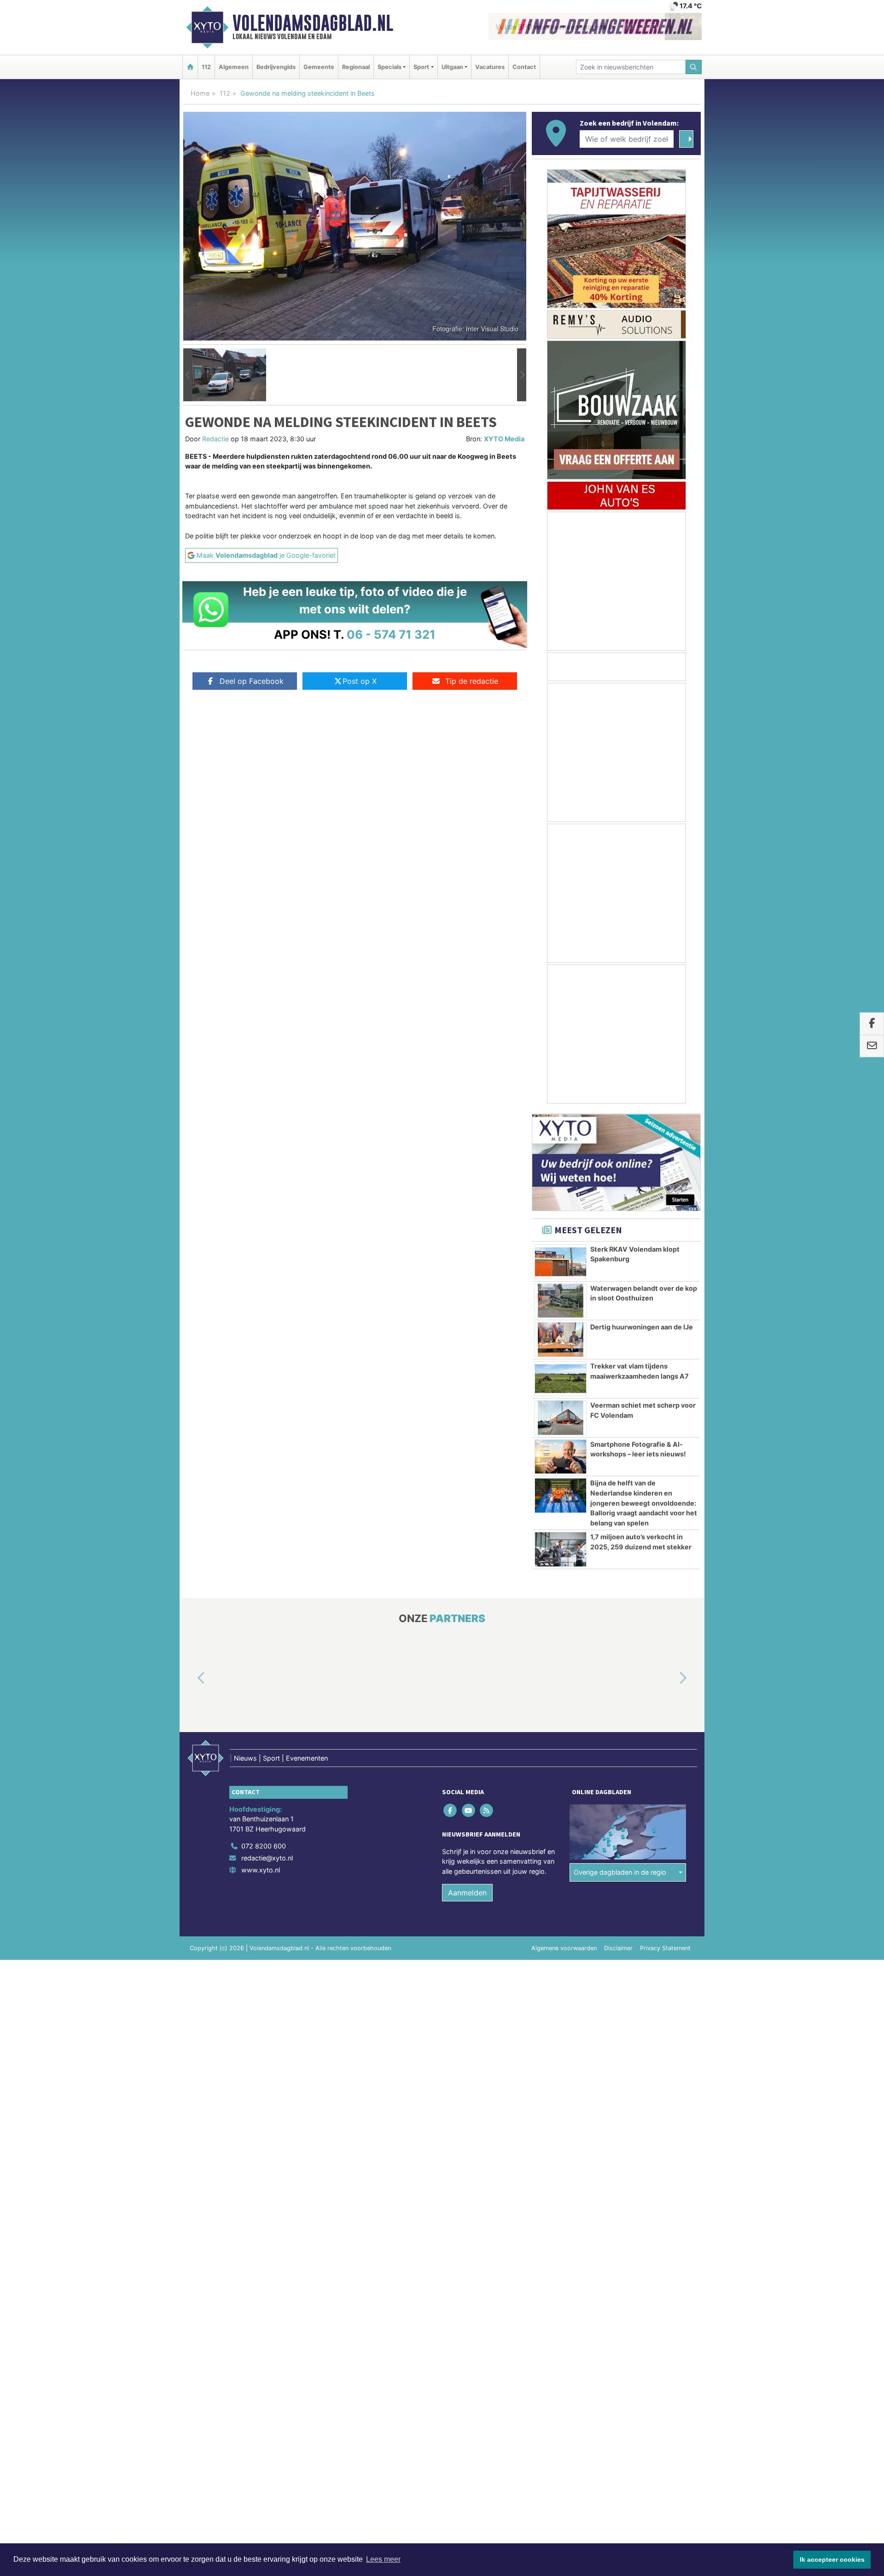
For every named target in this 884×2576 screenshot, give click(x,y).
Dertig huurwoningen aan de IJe (642, 1327)
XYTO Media (504, 439)
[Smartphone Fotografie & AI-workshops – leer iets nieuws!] (561, 1457)
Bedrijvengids (276, 67)
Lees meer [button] (383, 2559)
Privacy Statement (665, 1948)
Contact (524, 67)
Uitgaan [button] (452, 67)
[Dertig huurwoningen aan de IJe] (561, 1340)
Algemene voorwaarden (564, 1948)
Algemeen (234, 67)
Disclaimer (618, 1948)
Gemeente (319, 67)
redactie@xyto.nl (267, 1858)
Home (200, 93)
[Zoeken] (694, 67)
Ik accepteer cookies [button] (832, 2559)
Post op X (360, 681)
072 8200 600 (264, 1846)
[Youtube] (469, 1810)
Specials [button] (390, 67)
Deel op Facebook (252, 681)
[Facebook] (451, 1810)
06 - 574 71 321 (391, 634)
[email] (872, 1046)
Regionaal (356, 67)
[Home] (190, 67)
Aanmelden (467, 1893)
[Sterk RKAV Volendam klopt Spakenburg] (561, 1262)
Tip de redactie (472, 681)
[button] (188, 375)
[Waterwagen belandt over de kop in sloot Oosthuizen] (561, 1301)
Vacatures (490, 67)
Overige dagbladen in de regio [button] (620, 1872)
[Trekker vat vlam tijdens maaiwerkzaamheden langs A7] (561, 1379)
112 (206, 67)
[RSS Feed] (487, 1810)
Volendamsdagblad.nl (313, 23)
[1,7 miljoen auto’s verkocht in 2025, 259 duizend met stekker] (561, 1549)
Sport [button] (421, 67)
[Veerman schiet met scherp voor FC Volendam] (561, 1418)
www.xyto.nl (261, 1870)
